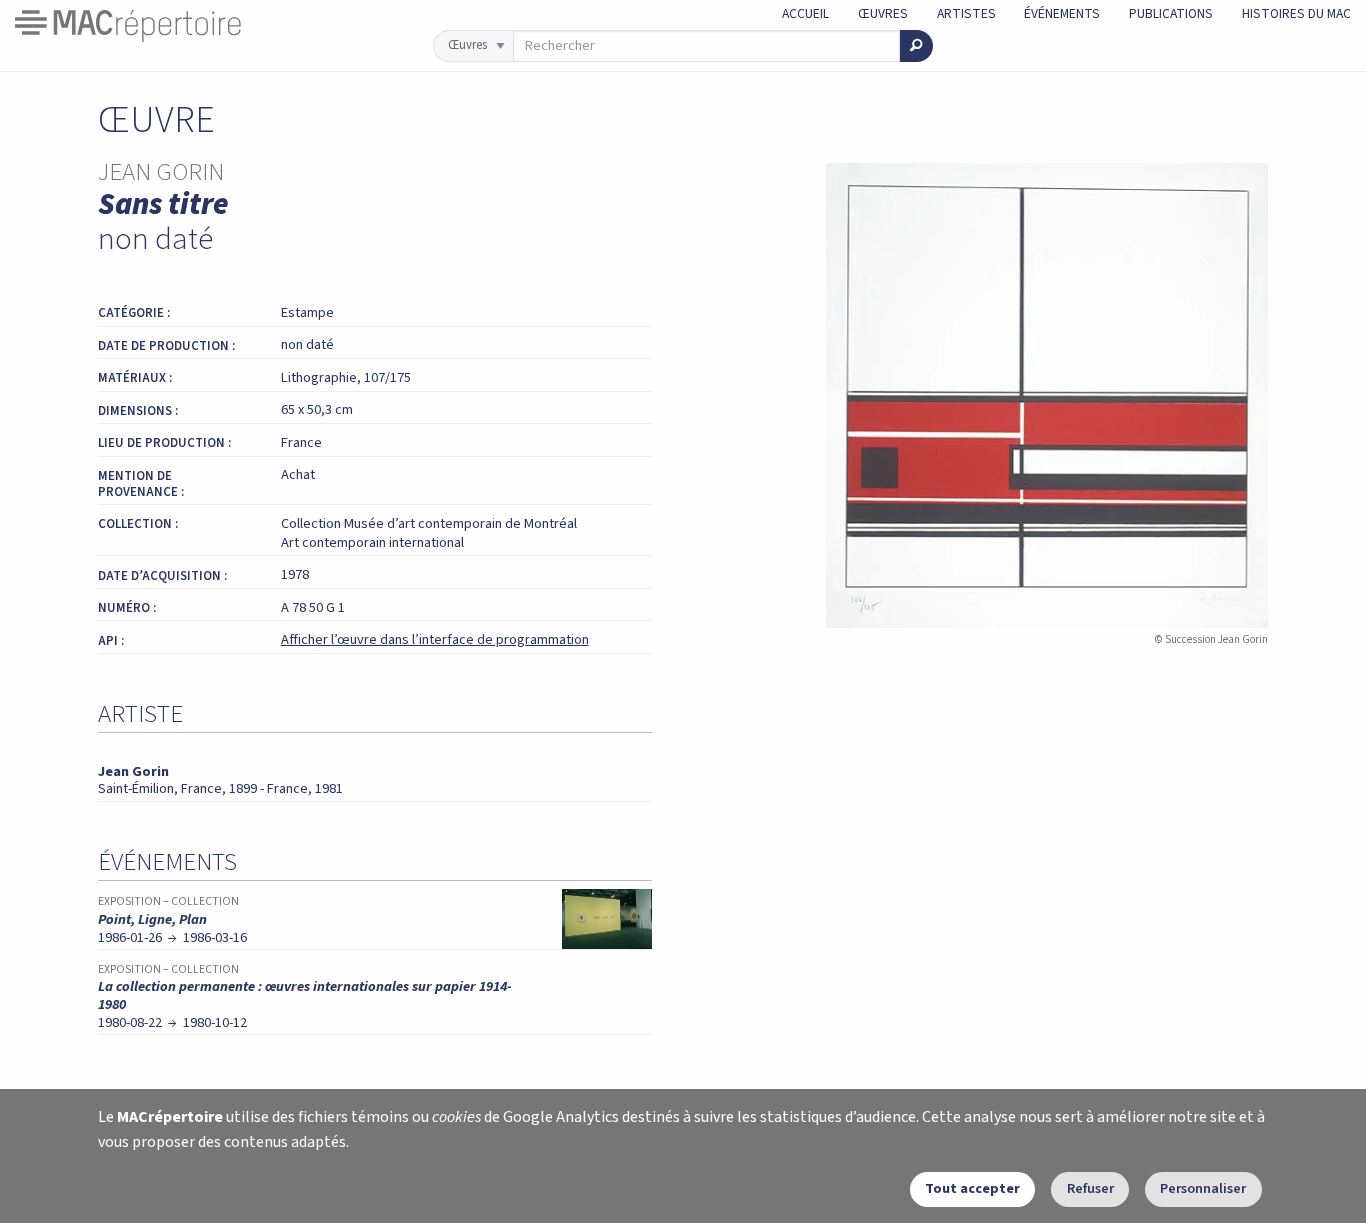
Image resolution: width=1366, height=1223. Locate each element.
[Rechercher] (916, 46)
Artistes (966, 13)
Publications (1171, 13)
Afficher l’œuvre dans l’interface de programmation (435, 639)
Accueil (805, 13)
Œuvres (883, 13)
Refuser (1090, 1188)
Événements (1062, 13)
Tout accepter (972, 1188)
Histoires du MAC (1296, 13)
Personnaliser (1203, 1188)
